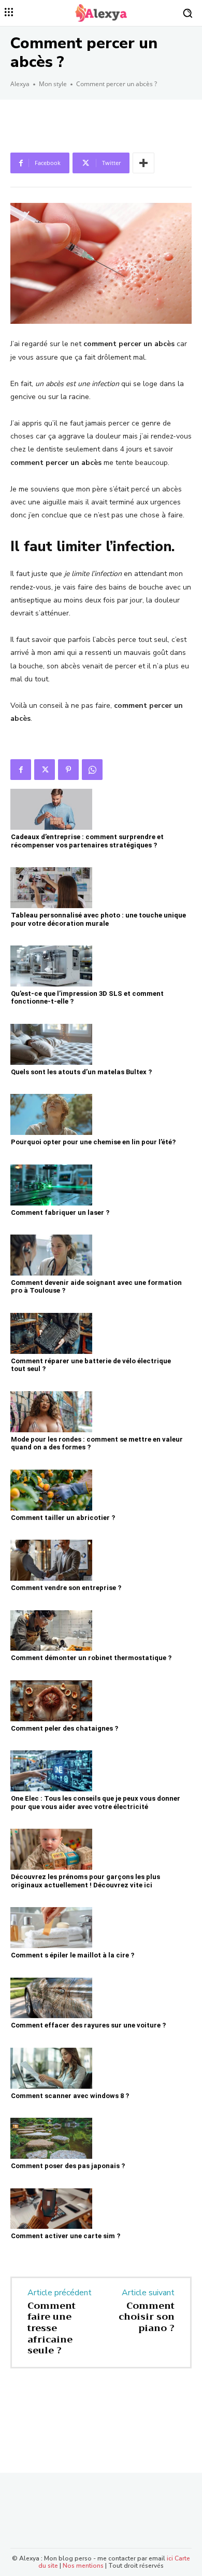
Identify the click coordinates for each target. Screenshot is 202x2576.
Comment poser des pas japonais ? (68, 2166)
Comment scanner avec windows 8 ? (70, 2096)
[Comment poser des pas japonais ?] (51, 2138)
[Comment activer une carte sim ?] (51, 2209)
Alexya (20, 84)
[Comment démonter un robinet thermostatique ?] (51, 1631)
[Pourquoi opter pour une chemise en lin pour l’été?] (51, 1114)
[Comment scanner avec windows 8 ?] (51, 2068)
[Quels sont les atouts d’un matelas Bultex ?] (51, 1044)
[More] (143, 163)
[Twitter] (45, 770)
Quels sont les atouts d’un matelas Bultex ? (81, 1072)
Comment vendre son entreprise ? (66, 1588)
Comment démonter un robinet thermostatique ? (91, 1658)
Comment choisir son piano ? (147, 2317)
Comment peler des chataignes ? (64, 1728)
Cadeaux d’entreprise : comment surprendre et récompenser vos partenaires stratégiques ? (87, 841)
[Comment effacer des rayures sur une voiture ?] (51, 1998)
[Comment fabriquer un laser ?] (51, 1185)
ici (170, 2558)
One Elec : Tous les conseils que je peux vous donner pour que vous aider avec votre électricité (96, 1803)
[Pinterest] (68, 770)
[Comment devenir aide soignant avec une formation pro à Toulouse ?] (51, 1255)
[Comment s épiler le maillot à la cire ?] (51, 1928)
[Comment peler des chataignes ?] (51, 1701)
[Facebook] (21, 770)
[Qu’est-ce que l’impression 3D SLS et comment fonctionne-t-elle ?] (51, 966)
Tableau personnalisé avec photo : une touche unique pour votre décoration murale (98, 919)
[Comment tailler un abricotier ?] (51, 1490)
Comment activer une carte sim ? (66, 2236)
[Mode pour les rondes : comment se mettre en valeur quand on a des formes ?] (51, 1412)
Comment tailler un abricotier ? (63, 1518)
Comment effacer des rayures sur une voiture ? (88, 2025)
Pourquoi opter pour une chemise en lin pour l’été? (93, 1142)
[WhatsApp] (92, 770)
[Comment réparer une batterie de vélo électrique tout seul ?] (51, 1333)
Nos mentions (83, 2566)
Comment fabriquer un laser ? (60, 1212)
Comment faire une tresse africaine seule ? (52, 2328)
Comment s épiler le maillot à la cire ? (73, 1955)
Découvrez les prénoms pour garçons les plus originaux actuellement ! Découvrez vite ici (85, 1881)
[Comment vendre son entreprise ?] (51, 1560)
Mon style (53, 84)
